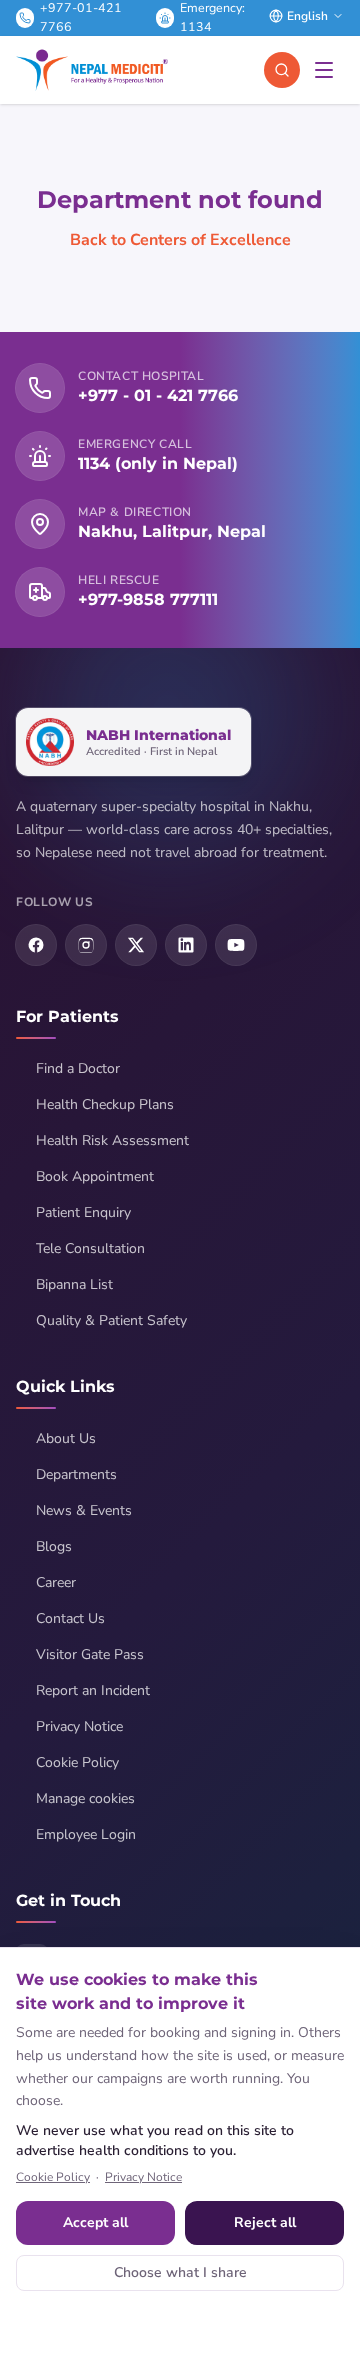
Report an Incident (93, 1690)
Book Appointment (95, 1176)
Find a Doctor (78, 1068)
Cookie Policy (77, 1762)
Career (56, 1582)
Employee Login (86, 1834)
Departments (76, 1474)
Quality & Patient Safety (111, 1320)
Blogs (54, 1546)
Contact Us (70, 1618)
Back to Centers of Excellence (180, 240)
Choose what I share (180, 2272)
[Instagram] (86, 945)
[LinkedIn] (186, 945)
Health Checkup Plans (105, 1104)
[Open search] (282, 70)
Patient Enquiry (83, 1212)
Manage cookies (85, 1798)
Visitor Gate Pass (90, 1654)
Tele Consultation (90, 1248)
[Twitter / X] (136, 945)
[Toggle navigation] (324, 70)
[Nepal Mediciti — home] (92, 70)
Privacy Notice (79, 1726)
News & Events (84, 1510)
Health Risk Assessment (112, 1140)
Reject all (265, 2222)
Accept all (95, 2222)
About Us (66, 1438)
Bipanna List (74, 1284)
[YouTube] (236, 945)
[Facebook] (36, 945)
